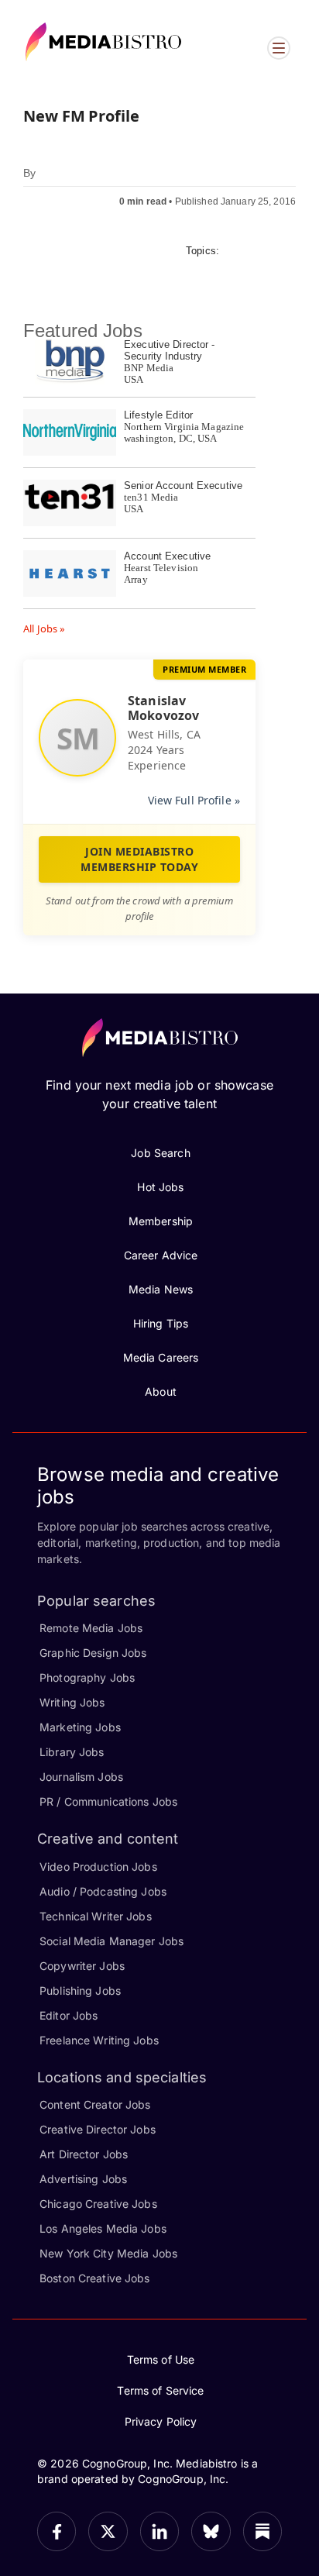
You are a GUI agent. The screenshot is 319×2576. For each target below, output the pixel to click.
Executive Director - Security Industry (170, 350)
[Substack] (262, 2531)
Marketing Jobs (80, 1727)
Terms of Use (161, 2359)
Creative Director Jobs (98, 2129)
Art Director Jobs (84, 2154)
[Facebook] (57, 2531)
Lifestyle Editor (158, 415)
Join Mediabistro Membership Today (139, 859)
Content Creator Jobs (95, 2104)
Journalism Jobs (81, 1777)
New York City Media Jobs (108, 2253)
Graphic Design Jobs (93, 1653)
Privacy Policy (161, 2421)
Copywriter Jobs (82, 1966)
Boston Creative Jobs (95, 2278)
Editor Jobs (69, 2015)
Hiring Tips (161, 1323)
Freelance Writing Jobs (99, 2040)
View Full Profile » (194, 800)
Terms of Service (160, 2390)
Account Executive (167, 556)
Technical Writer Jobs (96, 1916)
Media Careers (161, 1357)
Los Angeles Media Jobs (103, 2228)
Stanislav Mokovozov (163, 708)
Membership (161, 1221)
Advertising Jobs (83, 2179)
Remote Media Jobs (91, 1628)
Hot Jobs (160, 1187)
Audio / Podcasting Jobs (103, 1891)
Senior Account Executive (183, 486)
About (161, 1391)
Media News (161, 1289)
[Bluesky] (211, 2531)
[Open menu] (279, 48)
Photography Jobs (87, 1677)
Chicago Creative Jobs (98, 2204)
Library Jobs (72, 1752)
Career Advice (161, 1255)
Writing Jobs (72, 1702)
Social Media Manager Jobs (111, 1941)
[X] (108, 2531)
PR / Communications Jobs (108, 1801)
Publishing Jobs (80, 1991)
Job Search (160, 1153)
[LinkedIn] (159, 2531)
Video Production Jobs (98, 1867)
